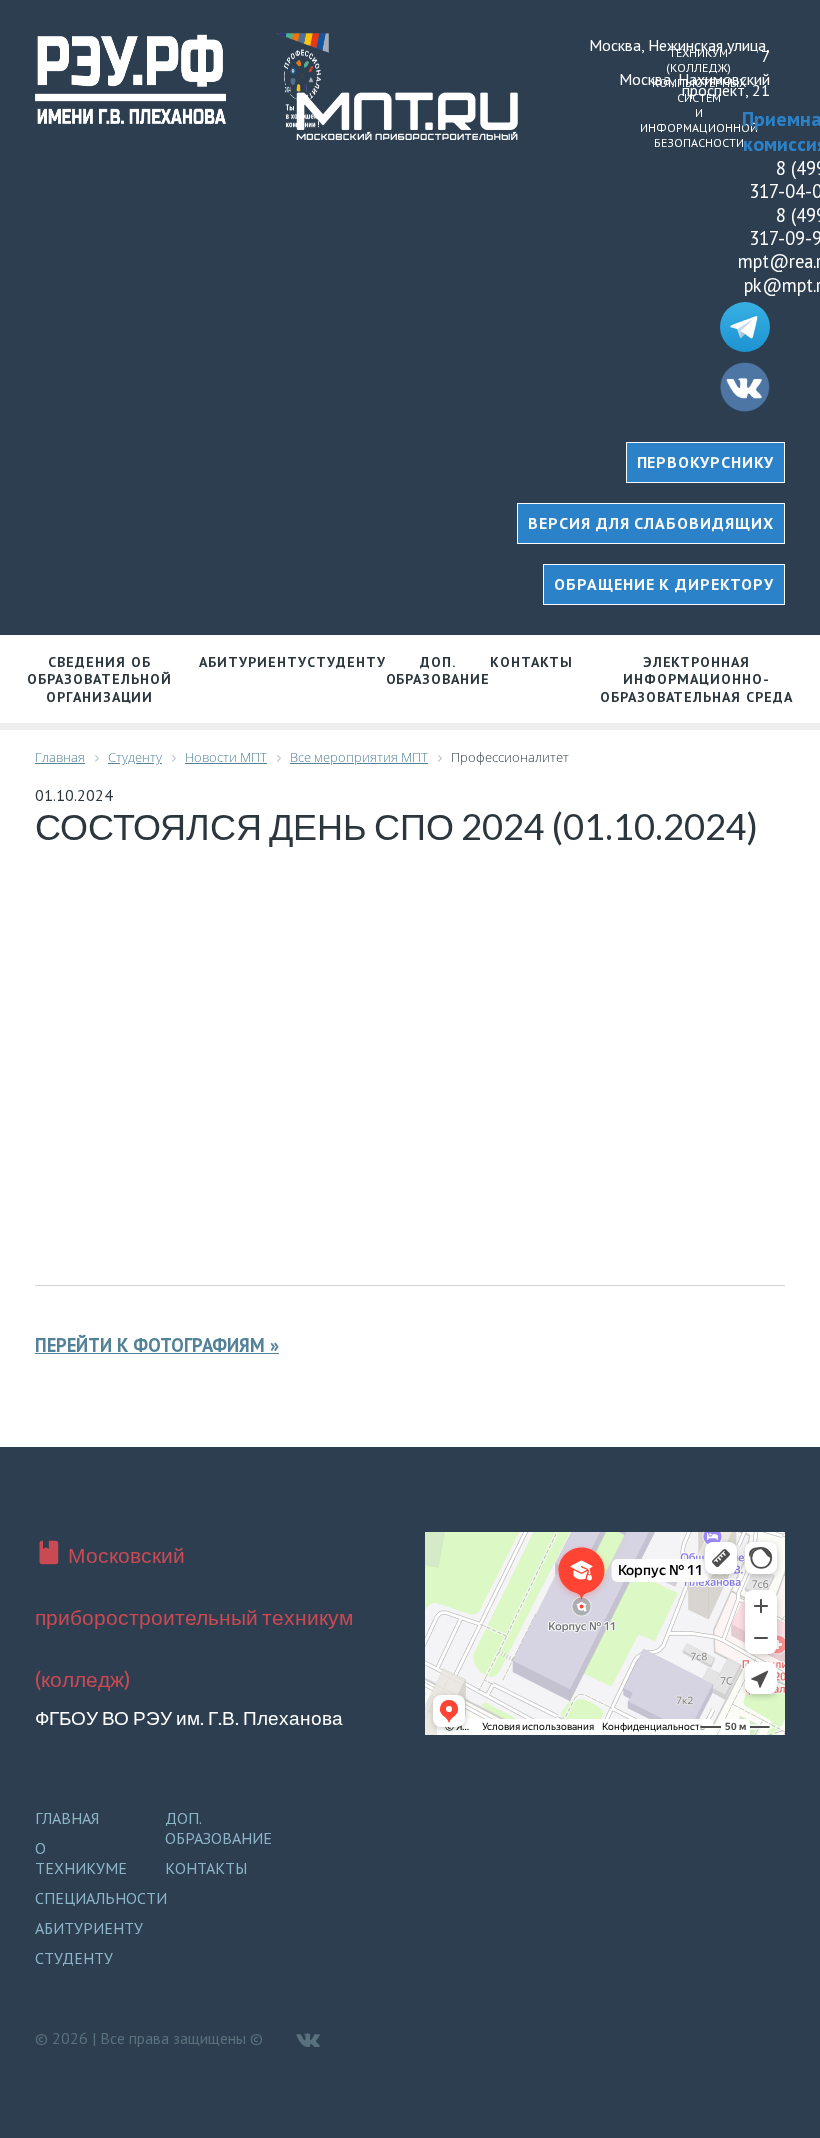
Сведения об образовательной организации (99, 679)
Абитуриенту (253, 662)
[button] (651, 523)
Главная (67, 1818)
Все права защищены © (181, 2038)
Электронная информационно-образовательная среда (696, 679)
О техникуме (81, 1858)
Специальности (101, 1898)
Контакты (531, 662)
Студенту (346, 662)
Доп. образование (438, 671)
